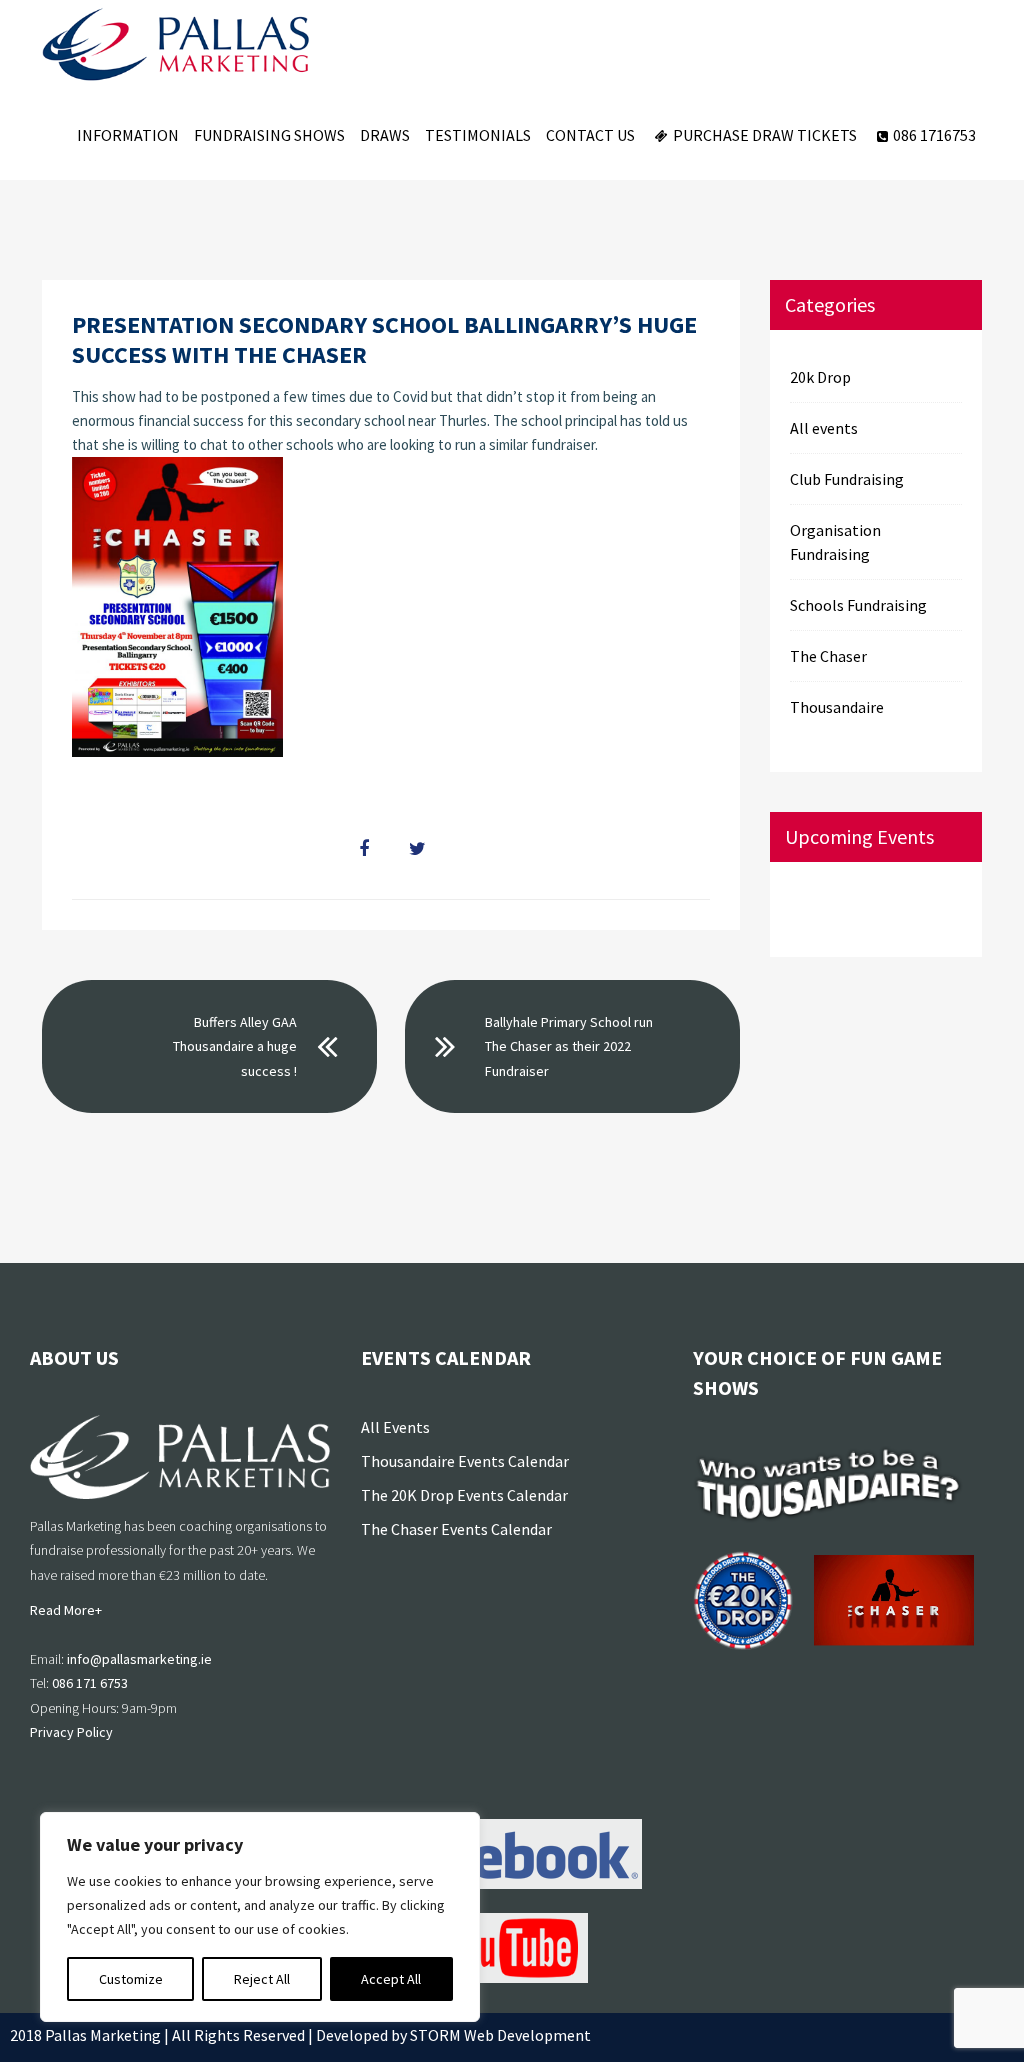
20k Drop (820, 377)
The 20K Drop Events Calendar (464, 1495)
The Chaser (828, 656)
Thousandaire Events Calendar (465, 1461)
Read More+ (66, 1610)
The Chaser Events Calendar (456, 1529)
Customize (131, 1979)
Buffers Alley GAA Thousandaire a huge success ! (235, 1046)
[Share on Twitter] (417, 849)
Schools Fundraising (858, 605)
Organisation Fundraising (835, 542)
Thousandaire (837, 707)
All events (824, 428)
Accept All (391, 1979)
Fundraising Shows (269, 135)
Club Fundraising (847, 479)
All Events (395, 1427)
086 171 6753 (90, 1683)
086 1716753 (934, 135)
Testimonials (478, 135)
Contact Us (590, 135)
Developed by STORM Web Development (453, 2035)
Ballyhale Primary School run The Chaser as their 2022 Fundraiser (569, 1046)
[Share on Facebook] (364, 849)
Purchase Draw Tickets (765, 135)
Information (128, 135)
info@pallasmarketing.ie (139, 1659)
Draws (385, 135)
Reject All (262, 1979)
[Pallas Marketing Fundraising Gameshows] (176, 45)
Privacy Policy (71, 1732)
